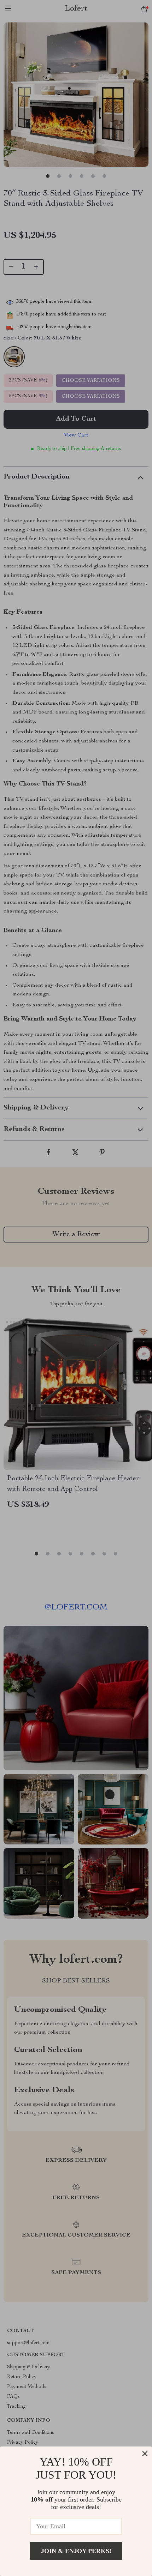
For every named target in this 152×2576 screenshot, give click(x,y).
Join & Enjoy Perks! (76, 2551)
